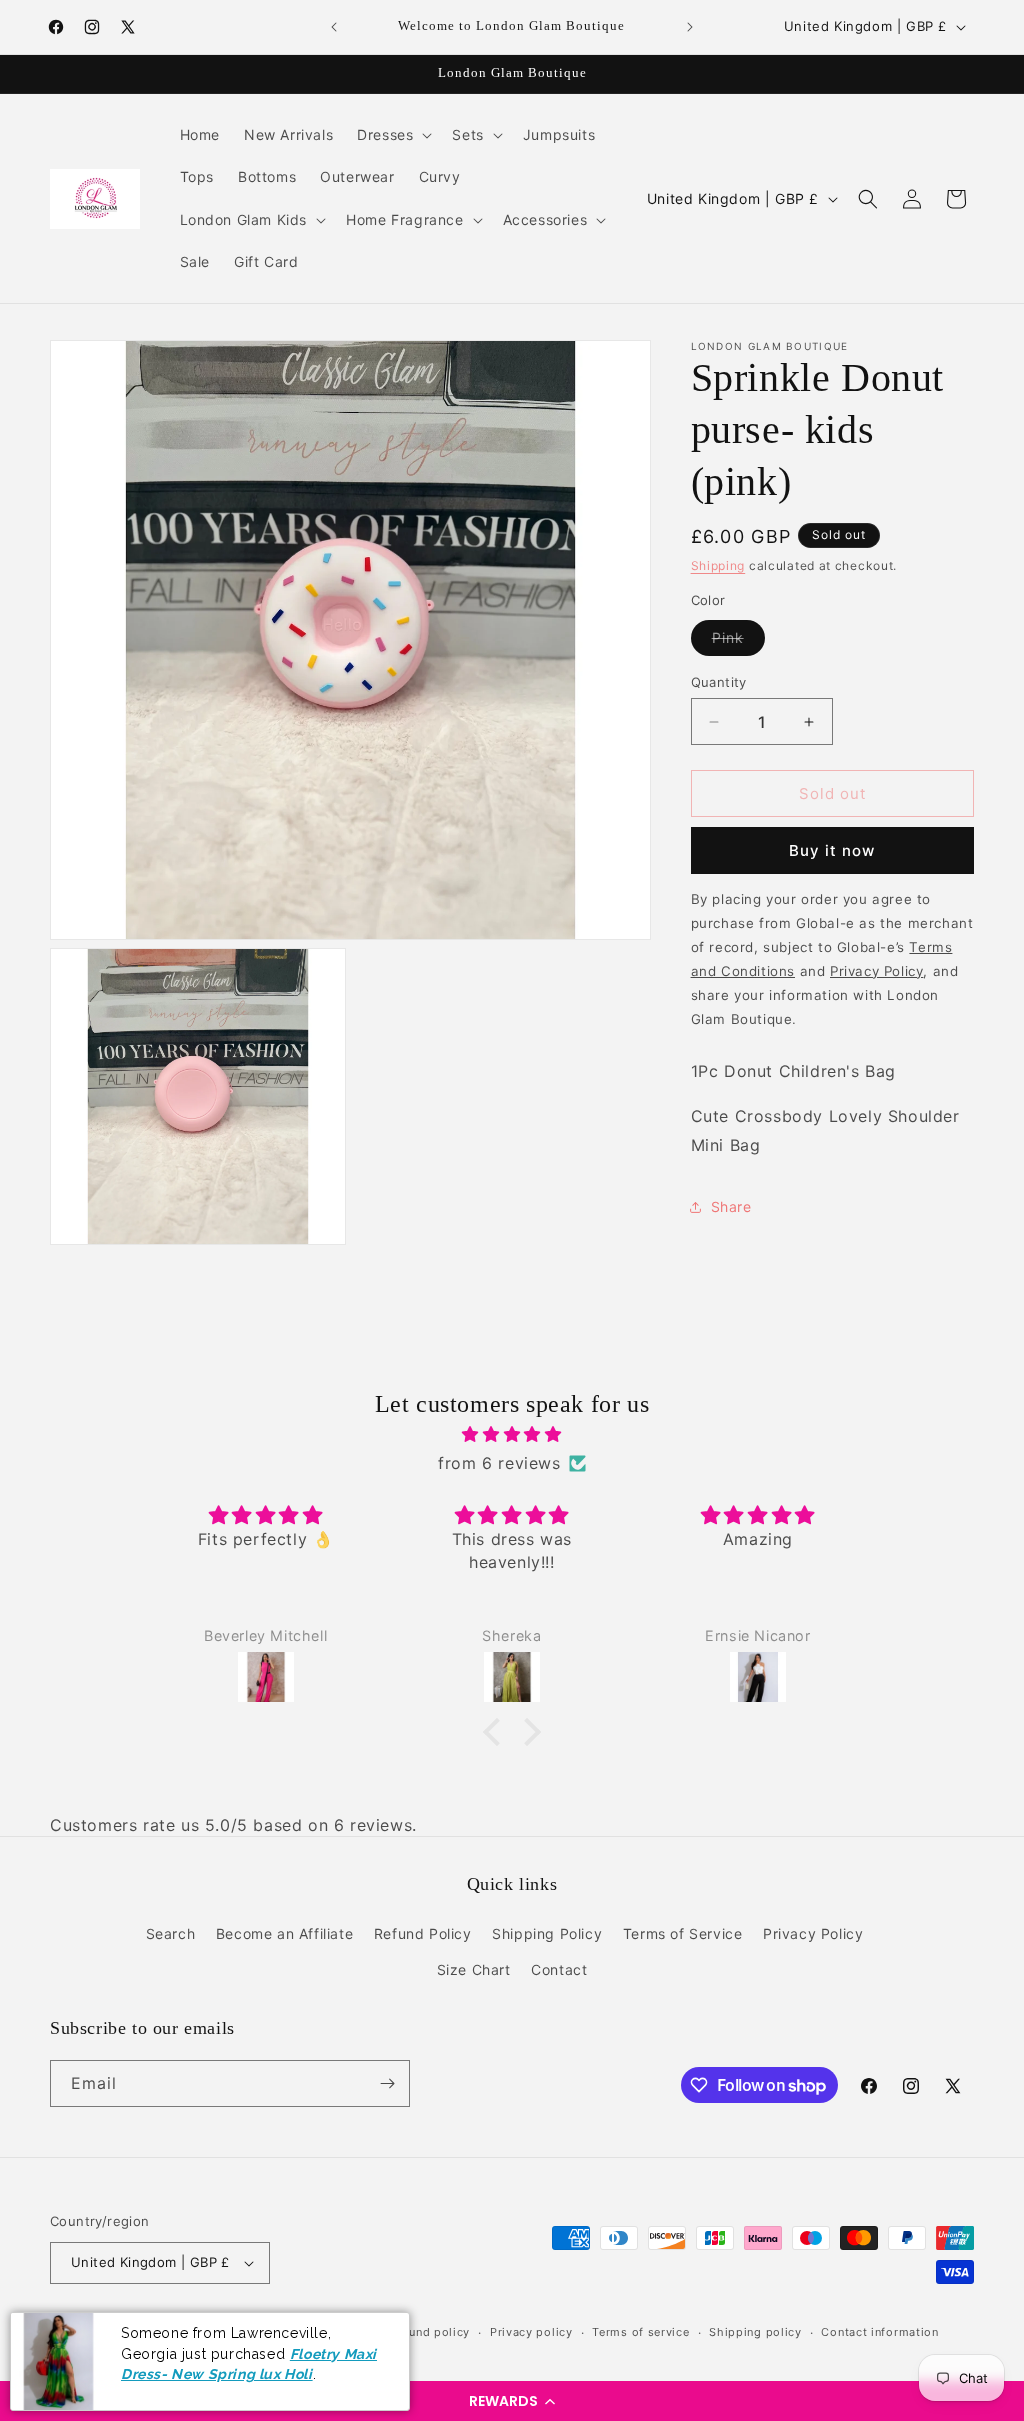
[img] (511, 1434)
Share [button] (731, 1206)
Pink (738, 642)
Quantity (719, 682)
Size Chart (474, 1969)
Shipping (718, 565)
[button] (512, 2401)
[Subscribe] (387, 2083)
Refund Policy (423, 1933)
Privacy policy (531, 2332)
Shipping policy (755, 2332)
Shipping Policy (547, 1933)
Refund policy (430, 2332)
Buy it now (832, 850)
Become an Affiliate (284, 1933)
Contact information (879, 2332)
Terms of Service (683, 1933)
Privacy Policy (813, 1933)
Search (171, 1933)
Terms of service (640, 2332)
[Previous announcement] (334, 27)
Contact (559, 1969)
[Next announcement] (690, 27)
